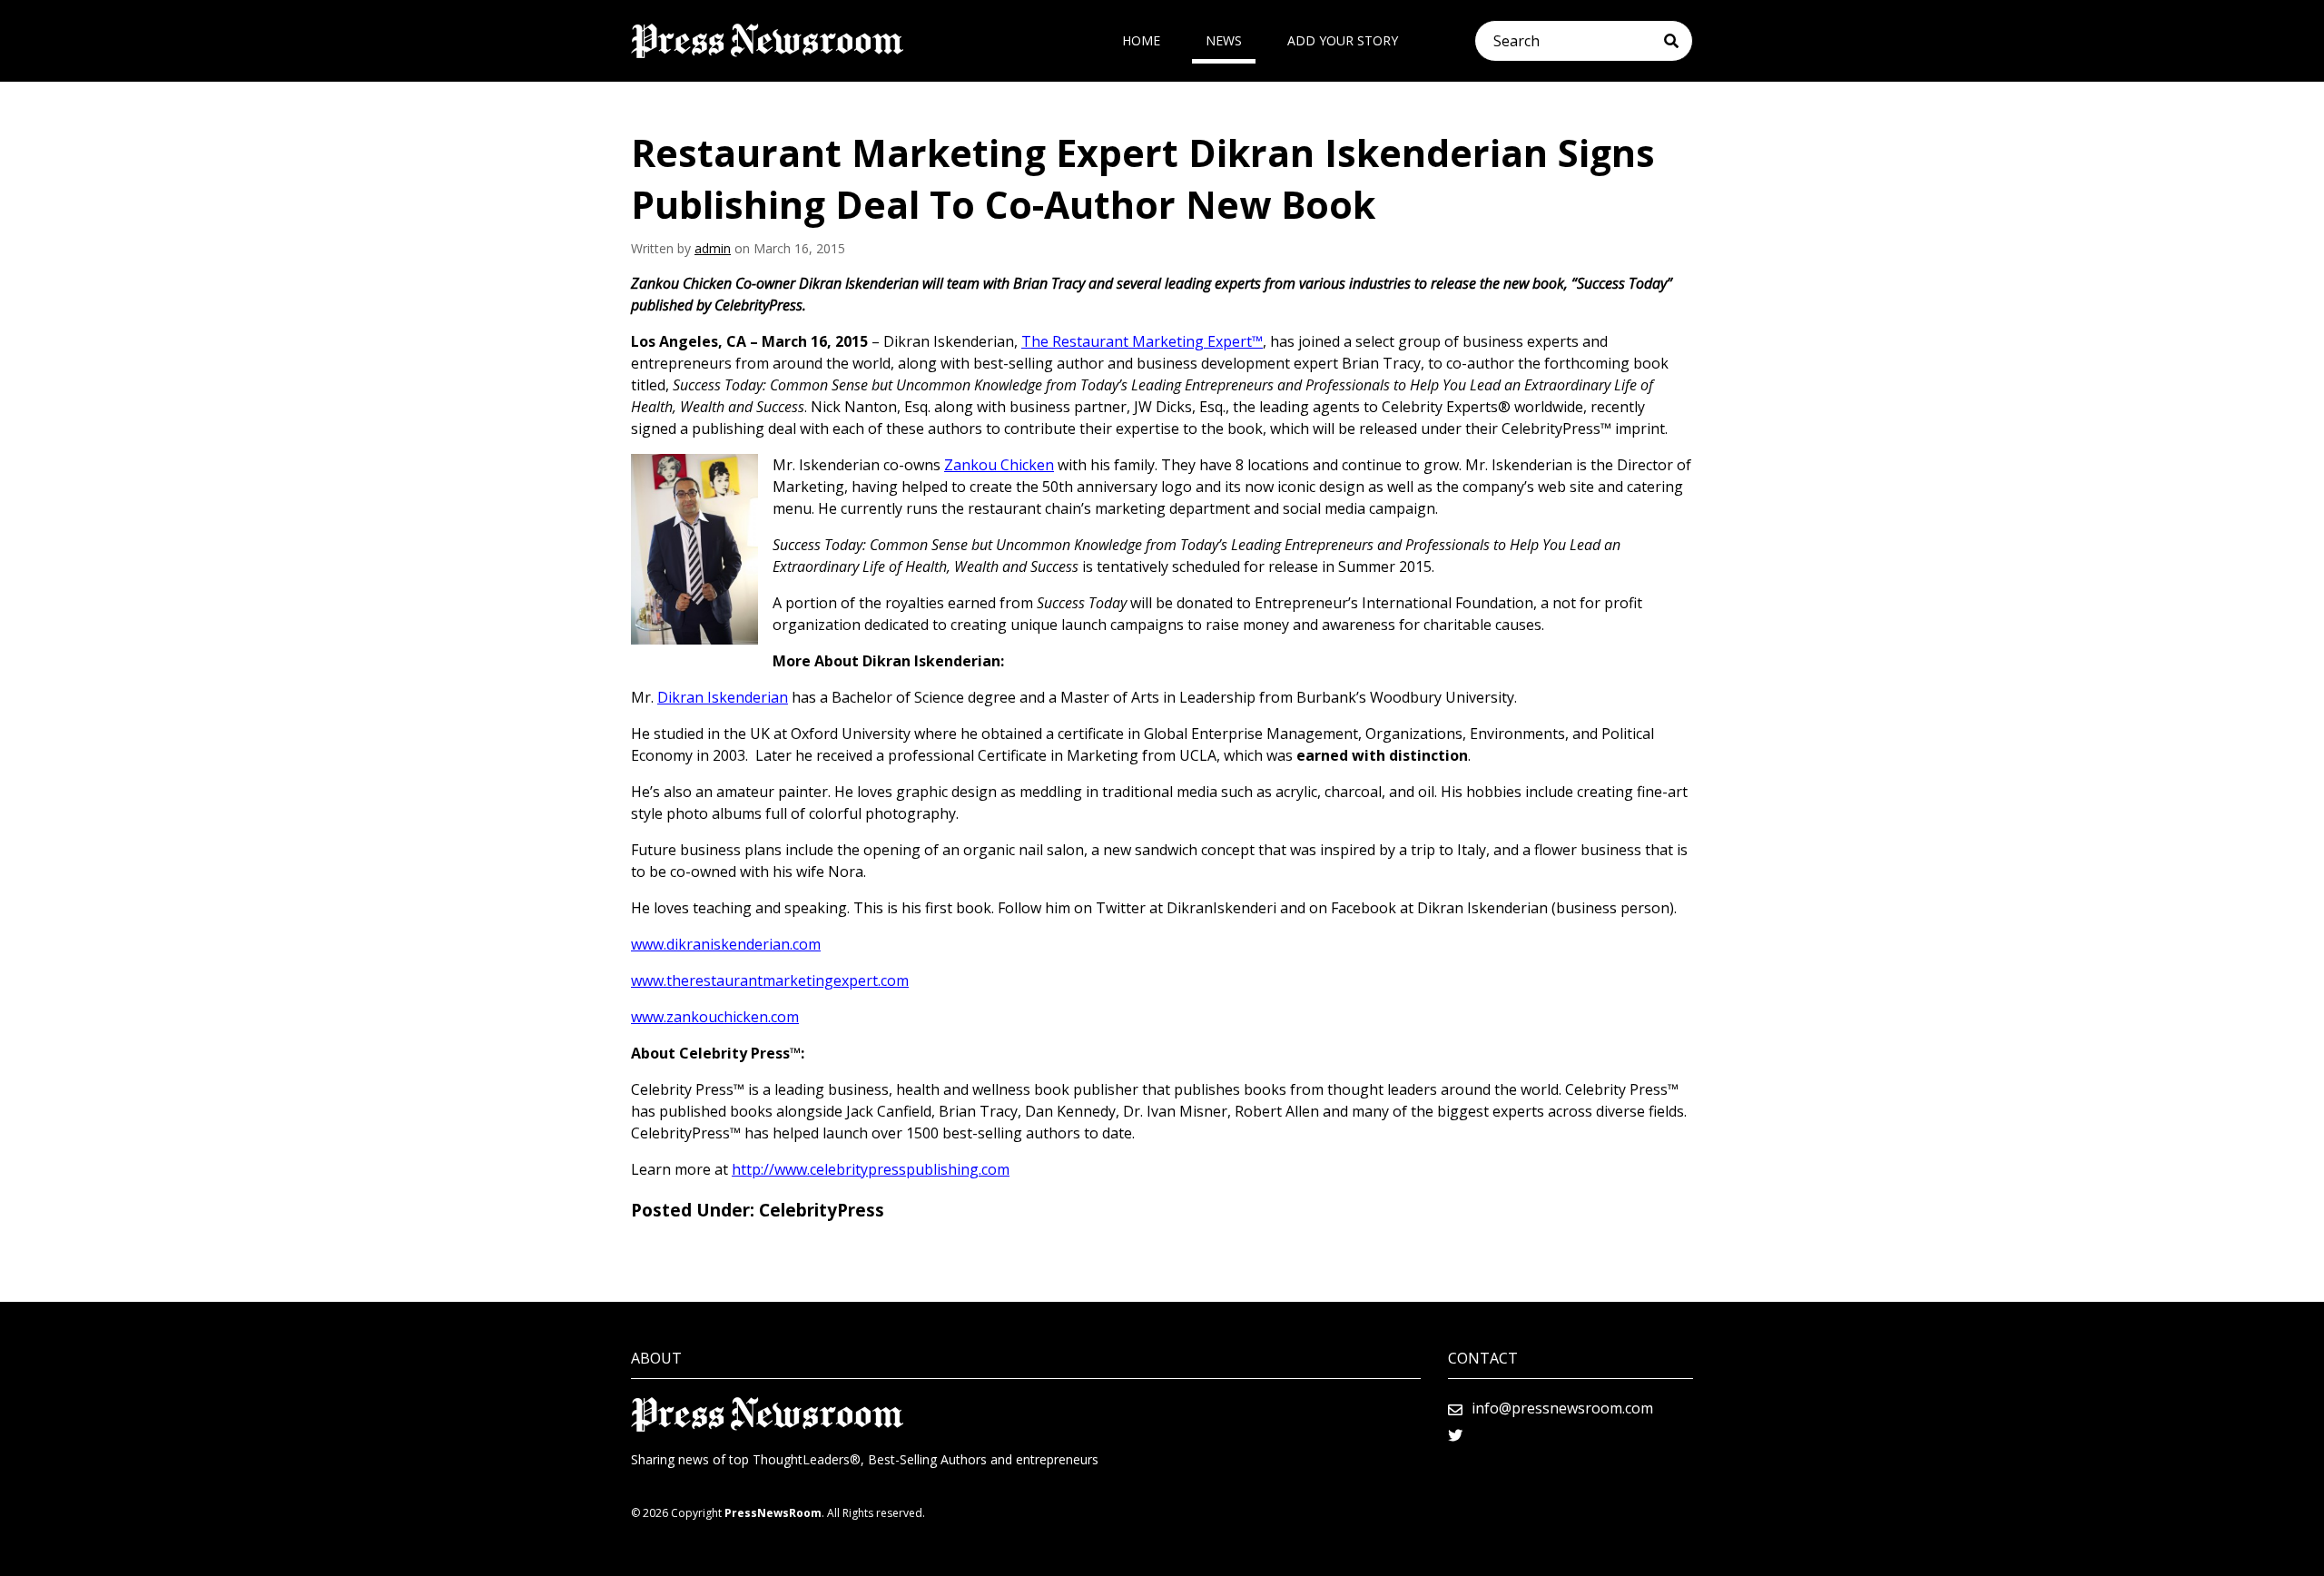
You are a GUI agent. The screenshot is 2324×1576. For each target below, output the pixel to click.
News (1224, 40)
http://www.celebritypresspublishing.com (871, 1169)
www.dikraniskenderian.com (726, 944)
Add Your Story (1343, 40)
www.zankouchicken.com (715, 1017)
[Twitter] (1455, 1435)
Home (1141, 40)
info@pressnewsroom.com (1562, 1408)
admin (713, 248)
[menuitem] (1141, 41)
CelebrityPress (822, 1210)
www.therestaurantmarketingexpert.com (770, 980)
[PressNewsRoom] (767, 41)
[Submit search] (1678, 41)
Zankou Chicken (999, 465)
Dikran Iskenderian (723, 697)
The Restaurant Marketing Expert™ (1142, 341)
